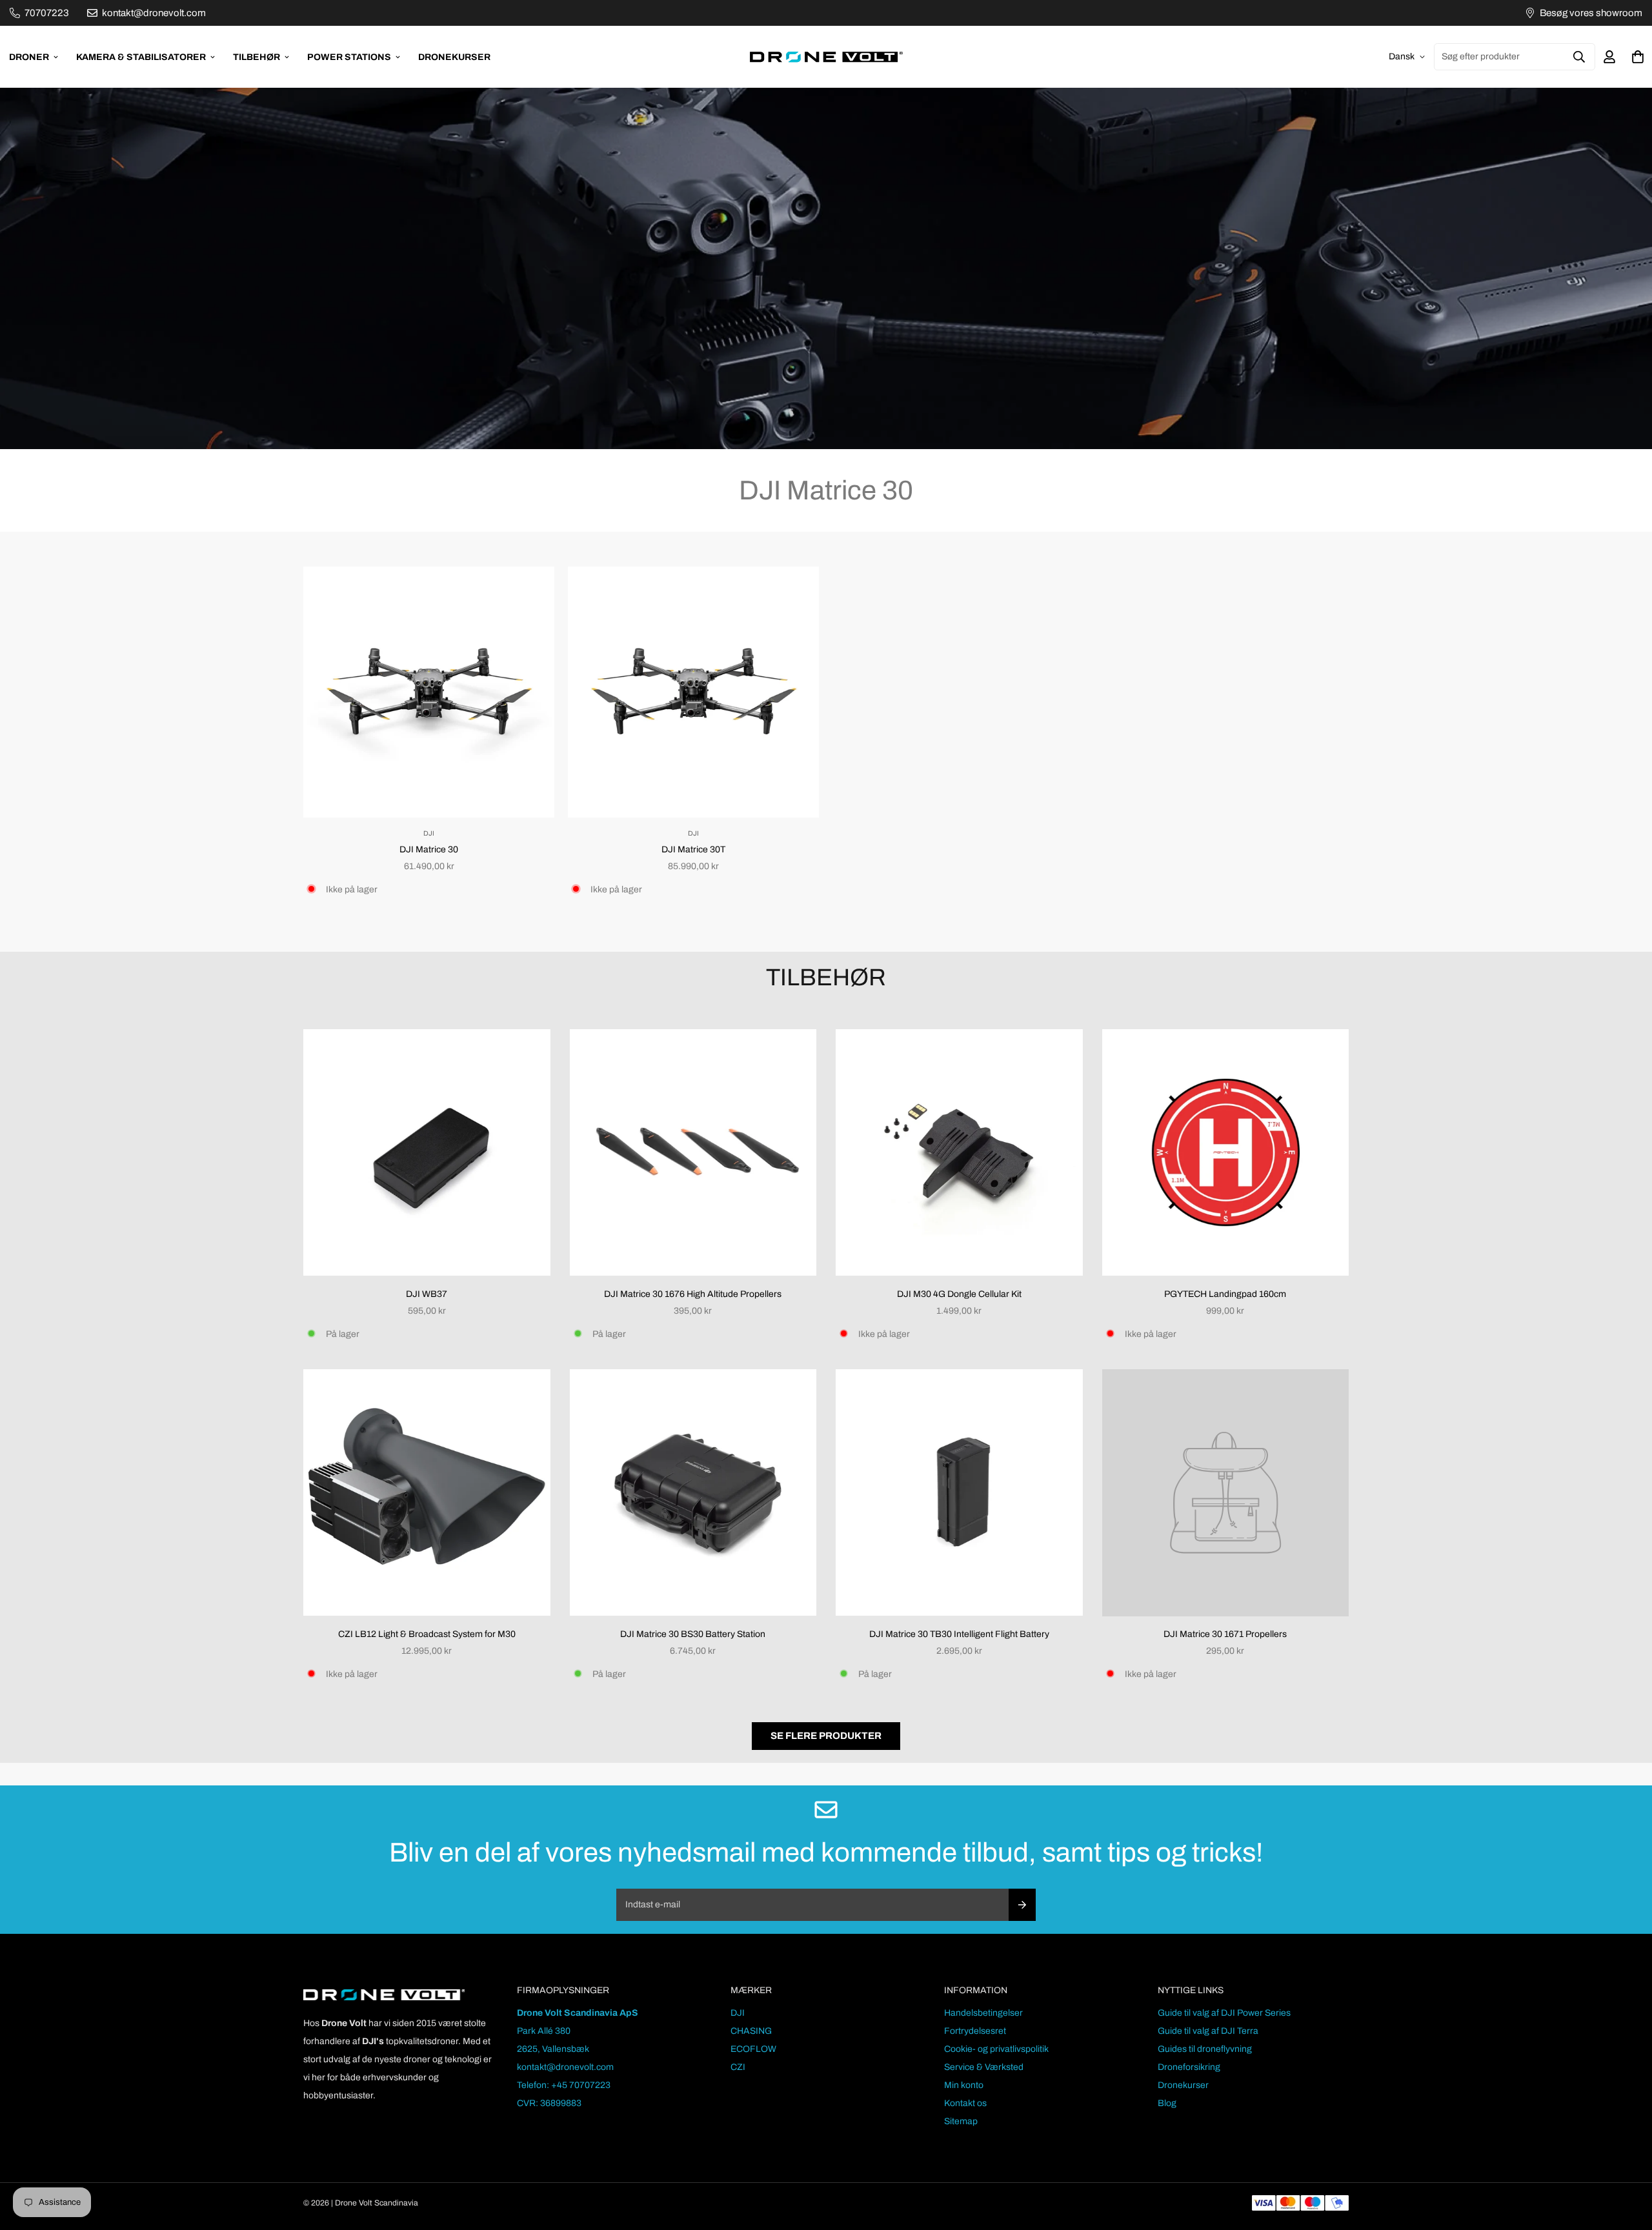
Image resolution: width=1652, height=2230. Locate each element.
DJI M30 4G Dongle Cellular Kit (959, 1294)
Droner (29, 57)
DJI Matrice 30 (429, 849)
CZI (738, 2067)
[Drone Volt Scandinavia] (826, 57)
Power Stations (349, 57)
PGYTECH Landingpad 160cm (1225, 1294)
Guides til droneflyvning (1205, 2049)
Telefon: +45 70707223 (564, 2085)
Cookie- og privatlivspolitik (996, 2049)
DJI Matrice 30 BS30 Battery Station (693, 1634)
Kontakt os (965, 2103)
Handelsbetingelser (983, 2013)
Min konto (964, 2085)
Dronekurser (454, 57)
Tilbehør (257, 57)
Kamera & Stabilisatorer (141, 57)
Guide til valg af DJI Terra (1208, 2031)
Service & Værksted (984, 2067)
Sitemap (961, 2121)
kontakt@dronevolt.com (565, 2067)
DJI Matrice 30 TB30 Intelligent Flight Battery (959, 1634)
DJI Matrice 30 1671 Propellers (1225, 1634)
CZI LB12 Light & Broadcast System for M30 (427, 1634)
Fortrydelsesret (975, 2031)
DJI (738, 2013)
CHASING (751, 2031)
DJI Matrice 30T (693, 849)
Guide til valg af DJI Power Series (1224, 2013)
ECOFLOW (753, 2049)
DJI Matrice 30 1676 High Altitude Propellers (693, 1294)
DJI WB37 (427, 1294)
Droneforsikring (1189, 2067)
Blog (1167, 2103)
